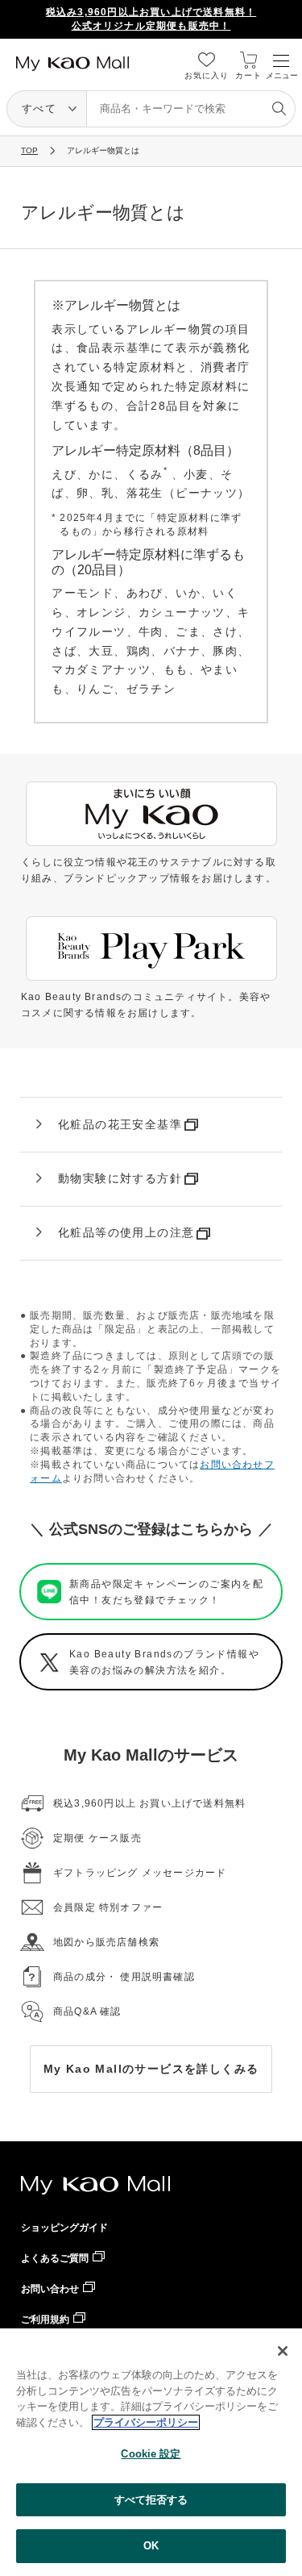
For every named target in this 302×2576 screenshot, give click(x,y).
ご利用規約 (45, 2320)
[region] (151, 2452)
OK (151, 2546)
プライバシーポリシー (146, 2422)
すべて (39, 108)
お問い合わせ (50, 2289)
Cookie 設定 (151, 2454)
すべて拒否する (151, 2500)
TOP (29, 150)
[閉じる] (283, 2351)
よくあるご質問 (55, 2258)
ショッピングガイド (64, 2228)
